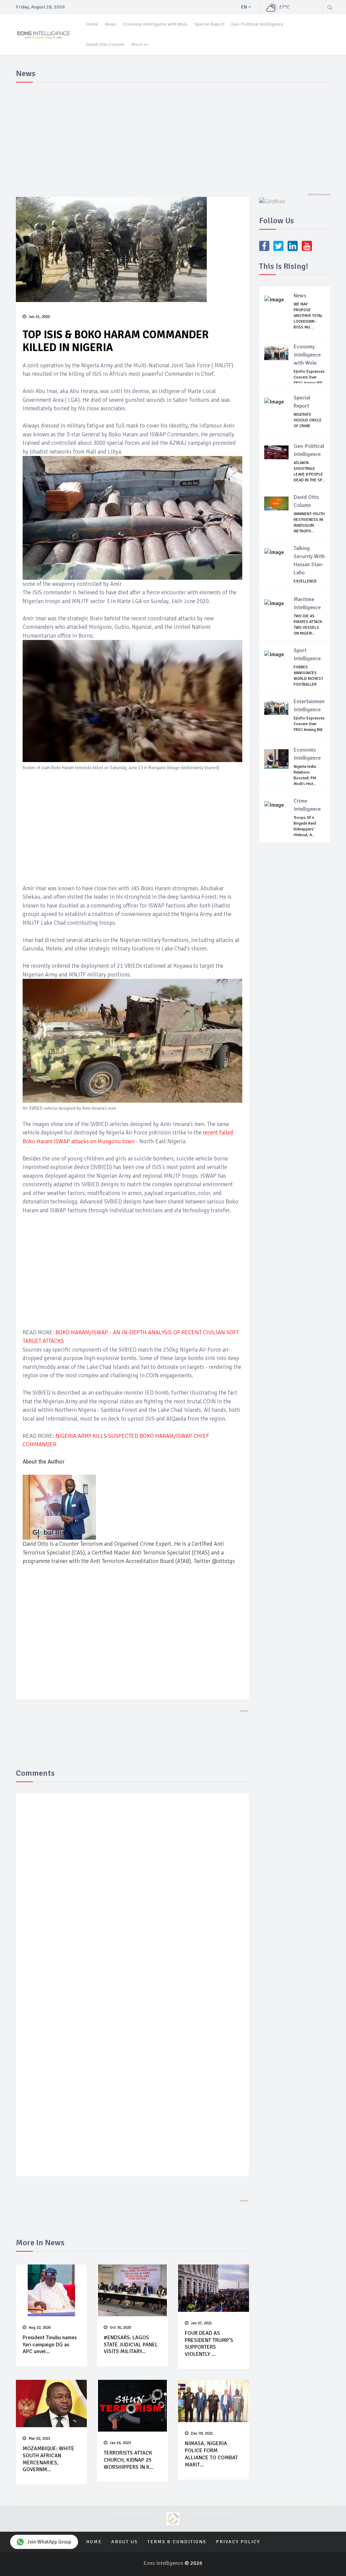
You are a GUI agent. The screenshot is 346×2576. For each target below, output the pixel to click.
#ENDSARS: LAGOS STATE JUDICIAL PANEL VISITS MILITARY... (131, 2345)
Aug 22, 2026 (40, 2328)
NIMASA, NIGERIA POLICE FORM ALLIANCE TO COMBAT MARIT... (211, 2454)
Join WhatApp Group (49, 2542)
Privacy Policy (238, 2542)
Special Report (209, 24)
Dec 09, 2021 (202, 2433)
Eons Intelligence (164, 2563)
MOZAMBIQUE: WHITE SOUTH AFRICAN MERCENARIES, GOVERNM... (48, 2459)
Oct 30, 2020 (120, 2328)
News (110, 24)
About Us (125, 2542)
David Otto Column (105, 44)
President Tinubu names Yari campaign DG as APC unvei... (50, 2345)
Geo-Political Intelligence (257, 24)
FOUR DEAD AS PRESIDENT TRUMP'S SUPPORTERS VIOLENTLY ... (209, 2344)
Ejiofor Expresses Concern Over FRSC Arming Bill (309, 377)
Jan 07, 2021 (201, 2323)
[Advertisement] (173, 136)
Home (92, 24)
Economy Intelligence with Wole (155, 24)
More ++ (140, 44)
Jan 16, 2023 (120, 2443)
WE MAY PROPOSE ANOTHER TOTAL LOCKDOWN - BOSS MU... (308, 316)
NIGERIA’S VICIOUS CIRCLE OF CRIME (308, 420)
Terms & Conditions (177, 2542)
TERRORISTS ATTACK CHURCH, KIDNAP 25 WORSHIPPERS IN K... (129, 2460)
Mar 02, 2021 (40, 2439)
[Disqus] (132, 1897)
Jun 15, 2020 (39, 317)
